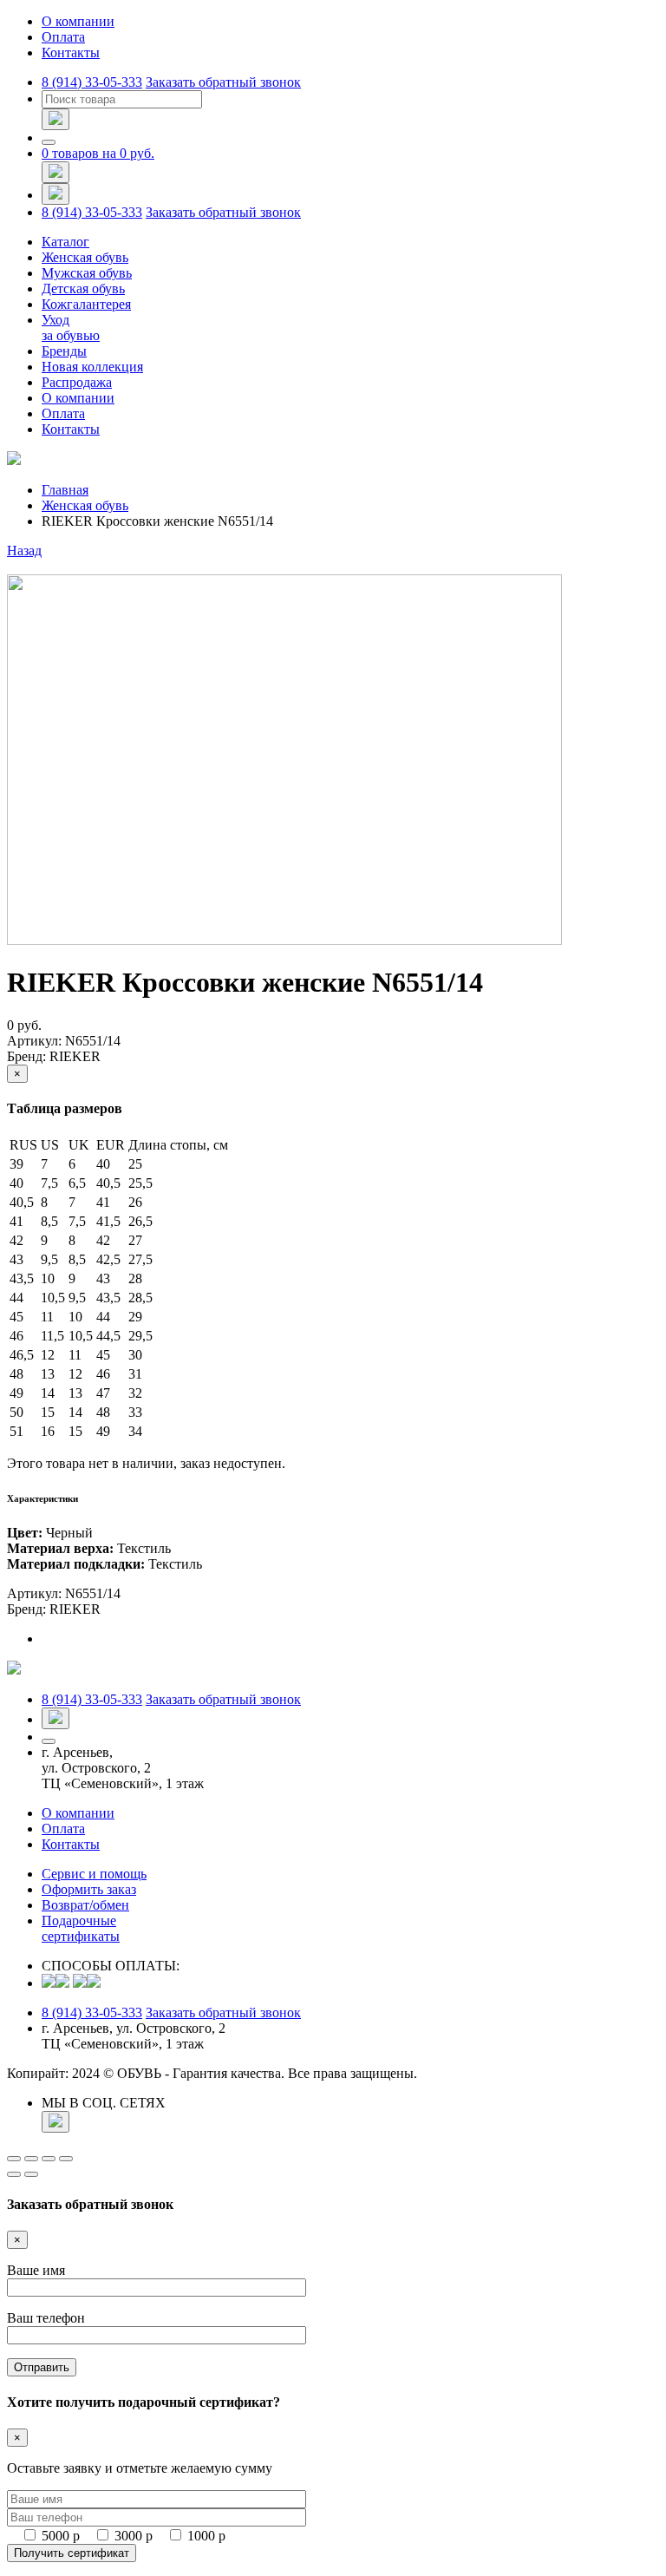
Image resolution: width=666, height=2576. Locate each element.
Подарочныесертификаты (81, 1928)
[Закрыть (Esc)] (14, 2159)
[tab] (350, 1639)
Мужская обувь (87, 273)
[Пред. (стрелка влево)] (14, 2174)
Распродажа (77, 382)
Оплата (63, 37)
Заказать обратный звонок (223, 82)
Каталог (65, 242)
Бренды (64, 351)
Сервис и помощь (94, 1874)
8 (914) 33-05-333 (92, 82)
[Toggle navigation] (49, 142)
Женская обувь (85, 257)
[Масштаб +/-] (66, 2159)
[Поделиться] (31, 2159)
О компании (78, 21)
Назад (24, 551)
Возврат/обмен (85, 1905)
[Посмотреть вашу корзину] (55, 172)
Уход (71, 328)
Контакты (71, 52)
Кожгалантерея (86, 304)
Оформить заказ (89, 1889)
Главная (65, 490)
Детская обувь (83, 288)
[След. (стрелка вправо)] (31, 2174)
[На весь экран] (49, 2159)
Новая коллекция (92, 367)
